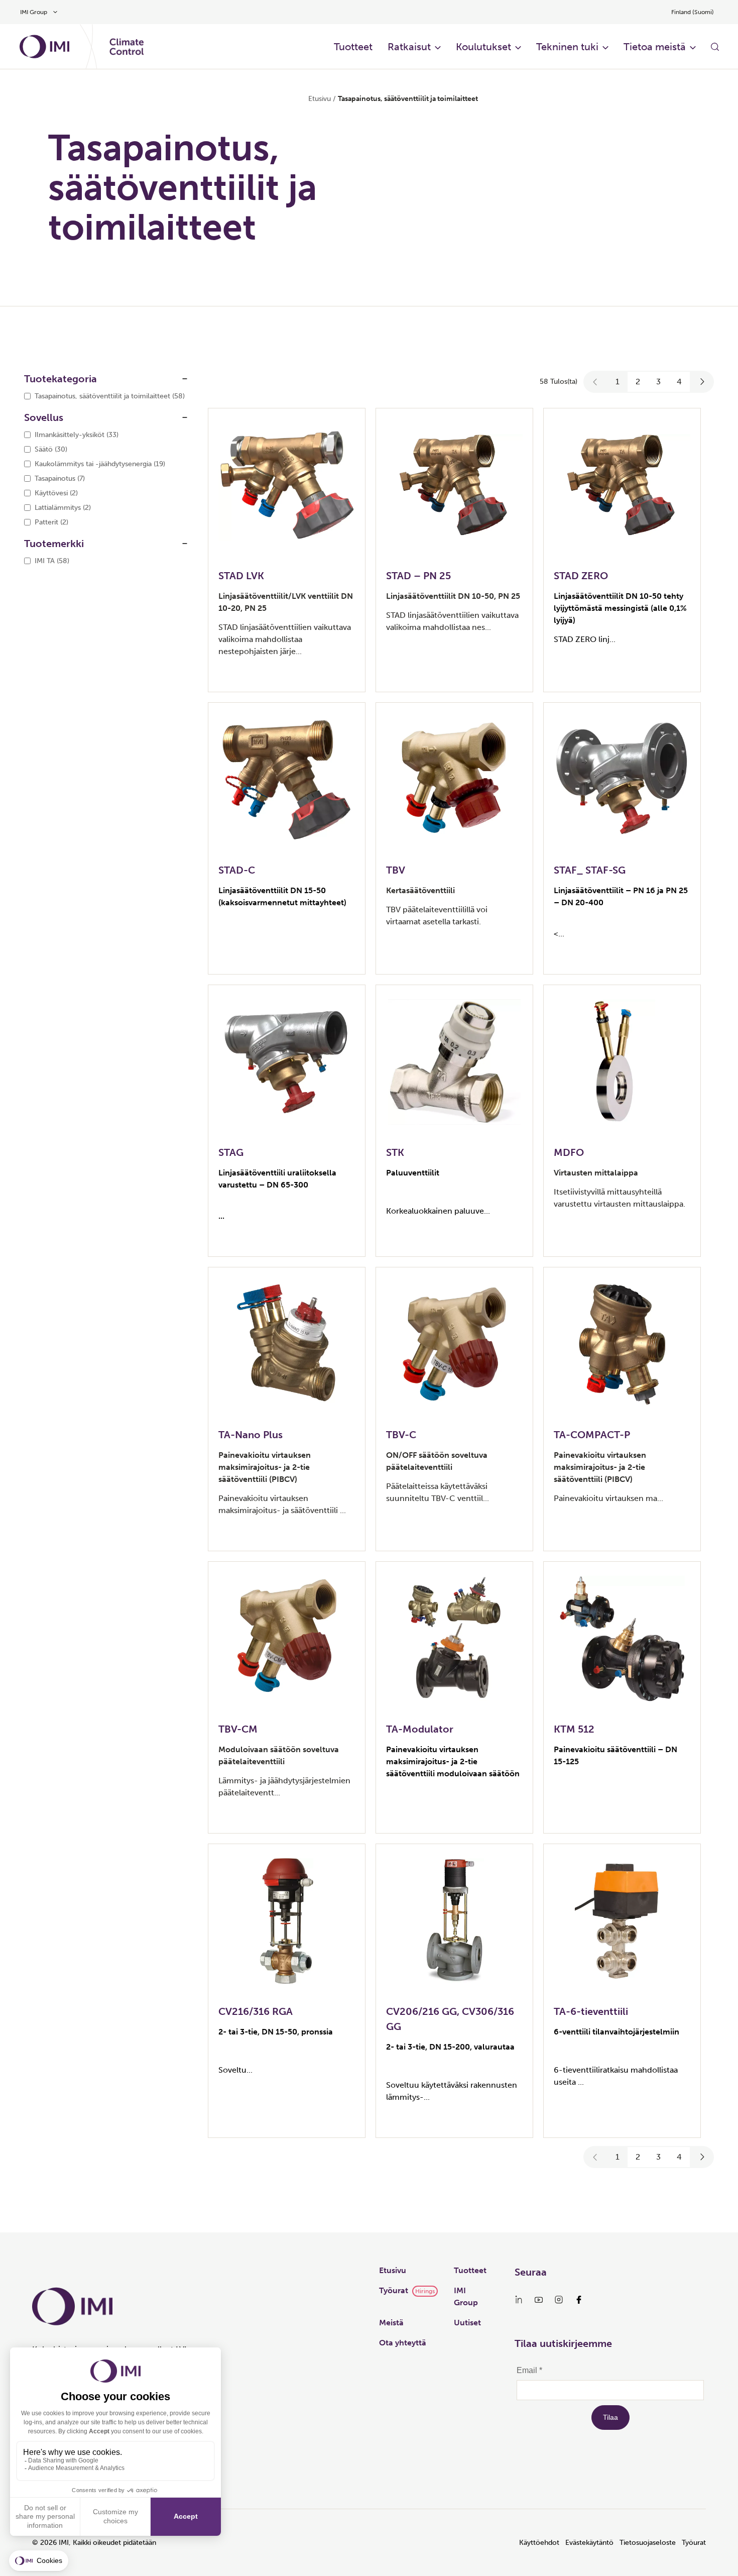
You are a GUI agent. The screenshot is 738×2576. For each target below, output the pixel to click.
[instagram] (559, 2300)
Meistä (391, 2323)
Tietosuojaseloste (648, 2543)
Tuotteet (470, 2270)
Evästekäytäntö (589, 2543)
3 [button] (658, 382)
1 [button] (618, 382)
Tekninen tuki (567, 47)
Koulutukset (483, 47)
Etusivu (320, 99)
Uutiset (467, 2323)
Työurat (394, 2290)
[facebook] (579, 2300)
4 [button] (679, 382)
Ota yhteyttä (403, 2343)
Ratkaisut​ (409, 47)
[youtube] (539, 2300)
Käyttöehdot (539, 2543)
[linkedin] (519, 2300)
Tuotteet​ (353, 47)
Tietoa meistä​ (655, 47)
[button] (595, 382)
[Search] (715, 47)
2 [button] (638, 382)
